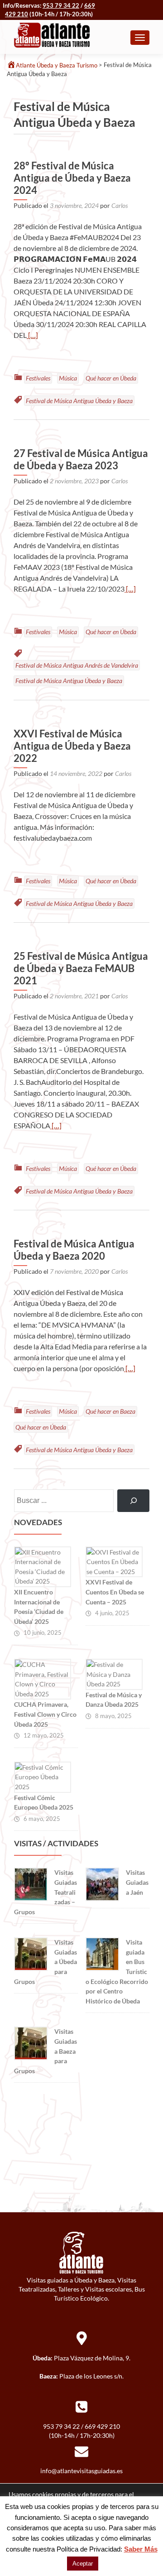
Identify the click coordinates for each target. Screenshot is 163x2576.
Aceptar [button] (83, 2564)
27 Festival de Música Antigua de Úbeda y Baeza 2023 (81, 459)
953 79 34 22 (61, 5)
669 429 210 (102, 2426)
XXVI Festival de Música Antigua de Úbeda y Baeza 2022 (72, 746)
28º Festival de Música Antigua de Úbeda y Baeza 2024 (72, 178)
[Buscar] (133, 1500)
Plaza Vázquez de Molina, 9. (92, 2358)
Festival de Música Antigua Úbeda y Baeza (79, 401)
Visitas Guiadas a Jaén (137, 1882)
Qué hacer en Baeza (110, 1411)
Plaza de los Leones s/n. (91, 2376)
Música (68, 378)
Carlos (120, 205)
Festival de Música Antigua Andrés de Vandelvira (77, 665)
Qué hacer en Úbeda (111, 378)
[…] (32, 335)
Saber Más (141, 2549)
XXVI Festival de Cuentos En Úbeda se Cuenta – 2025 (115, 1592)
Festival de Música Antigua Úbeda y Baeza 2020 (74, 1250)
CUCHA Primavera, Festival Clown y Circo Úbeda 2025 (45, 1714)
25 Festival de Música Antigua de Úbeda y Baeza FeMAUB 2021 (81, 968)
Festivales (38, 378)
